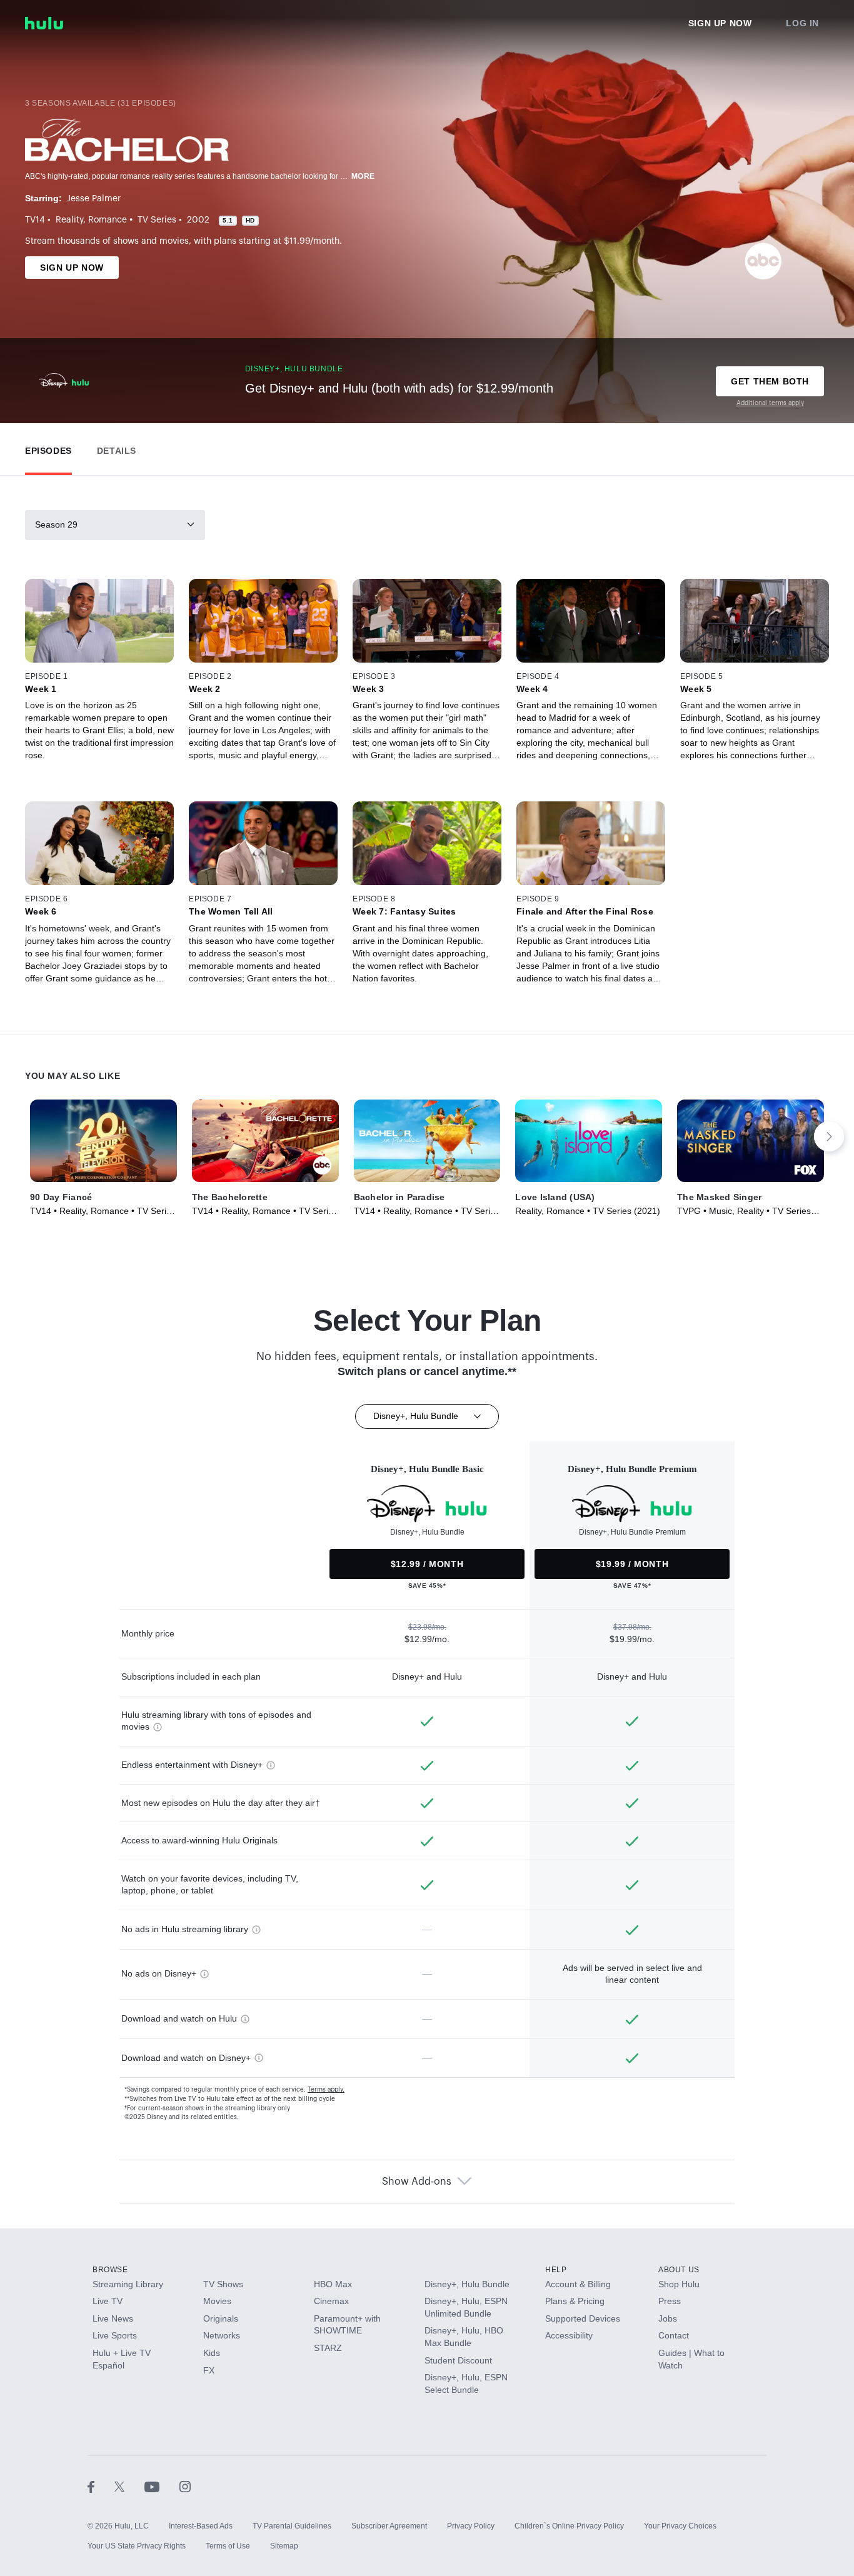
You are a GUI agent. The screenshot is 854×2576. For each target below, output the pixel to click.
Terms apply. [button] (326, 2090)
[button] (48, 448)
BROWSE (110, 2270)
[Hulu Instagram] (185, 2486)
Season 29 (56, 524)
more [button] (363, 176)
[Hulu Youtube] (162, 2486)
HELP (556, 2270)
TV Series (157, 220)
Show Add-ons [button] (417, 2182)
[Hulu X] (129, 2486)
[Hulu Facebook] (101, 2486)
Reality (69, 220)
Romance (108, 220)
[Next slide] (829, 1136)
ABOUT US (679, 2270)
